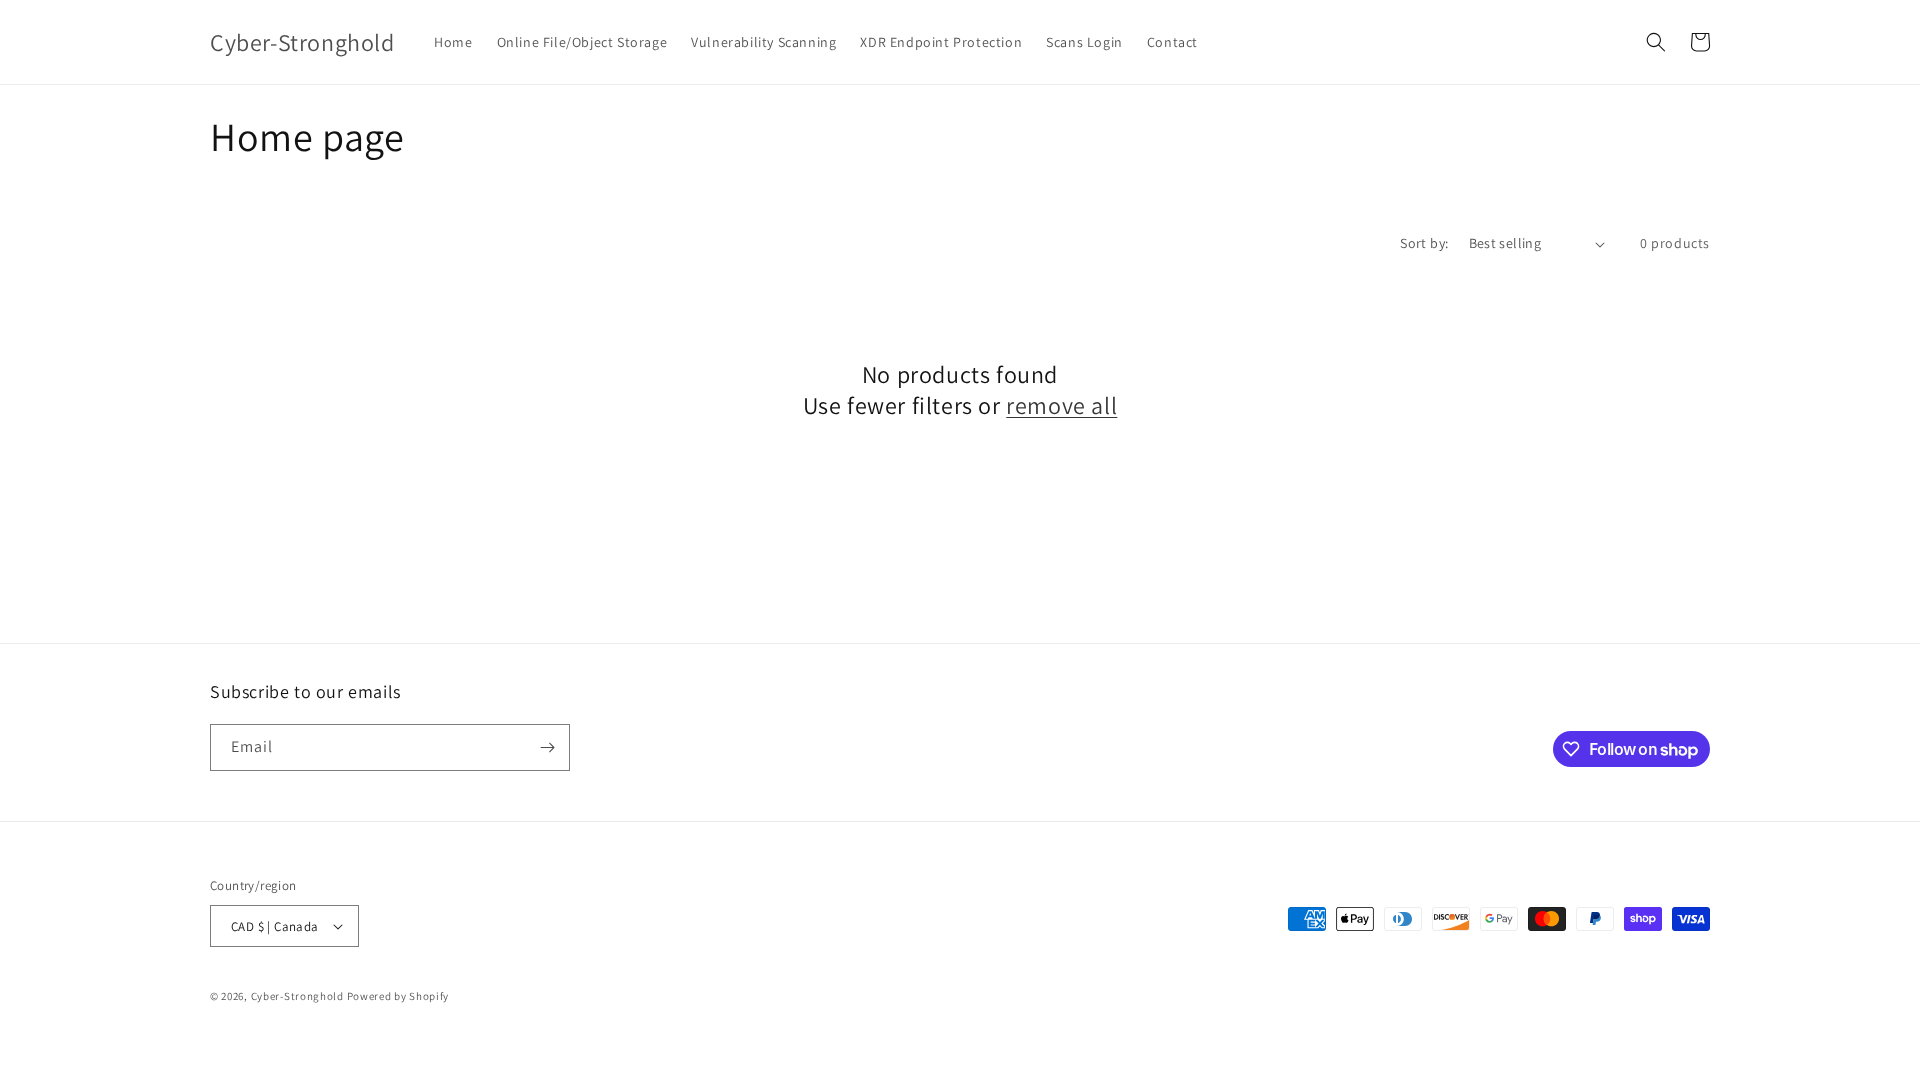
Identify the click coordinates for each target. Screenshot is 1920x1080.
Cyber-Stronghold (297, 996)
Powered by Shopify (398, 996)
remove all (1061, 405)
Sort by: (1424, 243)
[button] (1656, 42)
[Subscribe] (547, 747)
